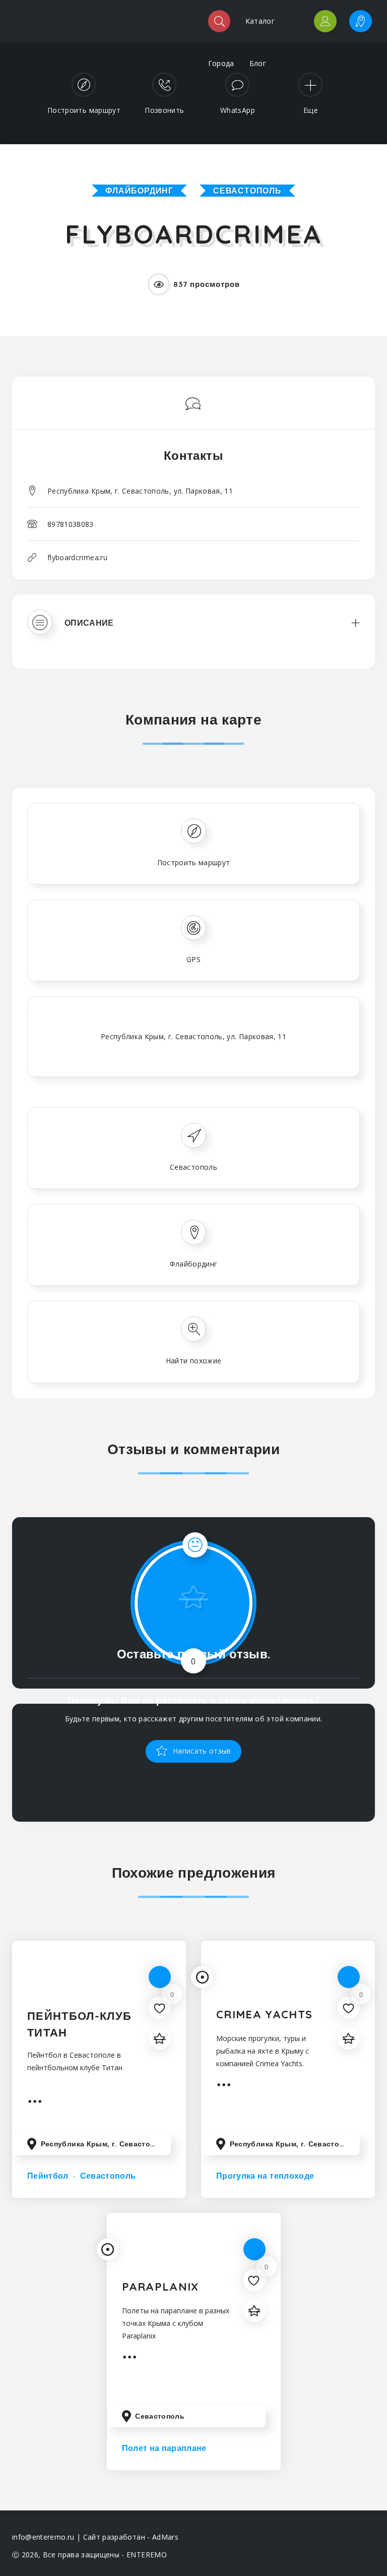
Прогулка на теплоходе (265, 2176)
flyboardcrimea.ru (77, 557)
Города (221, 63)
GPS (193, 959)
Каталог (260, 21)
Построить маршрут (194, 862)
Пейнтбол (48, 2176)
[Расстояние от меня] (202, 1977)
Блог (258, 63)
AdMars (165, 2537)
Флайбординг (139, 191)
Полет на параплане (164, 2448)
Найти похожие (194, 1361)
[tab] (193, 632)
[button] (193, 632)
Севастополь (247, 191)
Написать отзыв (201, 1751)
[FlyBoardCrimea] (193, 379)
